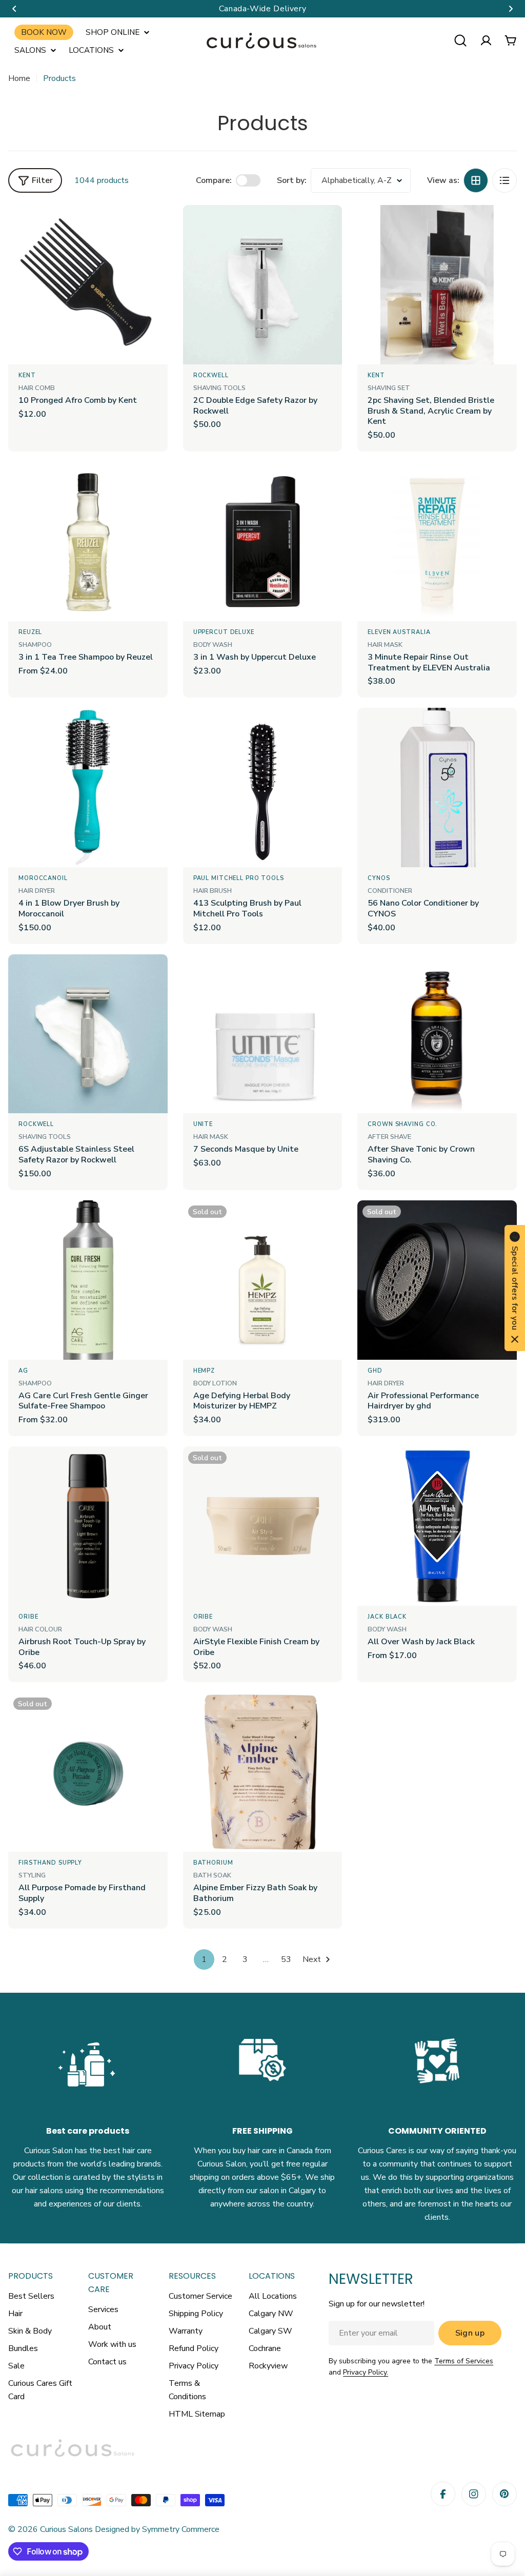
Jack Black (387, 1617)
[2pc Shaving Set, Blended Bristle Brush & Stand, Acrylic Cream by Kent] (437, 285)
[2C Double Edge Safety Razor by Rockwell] (263, 285)
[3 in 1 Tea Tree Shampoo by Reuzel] (88, 541)
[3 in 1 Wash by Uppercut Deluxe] (263, 541)
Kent (27, 375)
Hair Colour (40, 1629)
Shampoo (35, 645)
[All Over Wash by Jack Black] (437, 1526)
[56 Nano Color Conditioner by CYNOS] (437, 788)
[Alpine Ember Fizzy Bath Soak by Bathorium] (263, 1772)
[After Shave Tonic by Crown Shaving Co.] (437, 1034)
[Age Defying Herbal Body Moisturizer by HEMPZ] (263, 1280)
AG (23, 1371)
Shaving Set (389, 388)
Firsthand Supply (50, 1863)
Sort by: (292, 180)
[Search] (460, 40)
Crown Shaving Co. (402, 1124)
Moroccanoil (43, 878)
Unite (203, 1124)
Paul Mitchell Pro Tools (239, 878)
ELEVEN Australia (399, 632)
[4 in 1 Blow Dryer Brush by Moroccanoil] (88, 788)
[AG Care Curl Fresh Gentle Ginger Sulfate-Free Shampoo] (88, 1280)
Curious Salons (66, 2529)
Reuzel (30, 632)
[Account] (486, 40)
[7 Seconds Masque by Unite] (263, 1034)
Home (19, 78)
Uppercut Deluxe (224, 632)
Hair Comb (37, 388)
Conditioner (390, 891)
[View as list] (504, 180)
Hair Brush (213, 891)
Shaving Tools (219, 388)
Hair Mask (385, 645)
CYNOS (379, 878)
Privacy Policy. (366, 2372)
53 (286, 1959)
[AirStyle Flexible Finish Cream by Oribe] (263, 1526)
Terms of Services (464, 2361)
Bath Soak (212, 1875)
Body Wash (213, 645)
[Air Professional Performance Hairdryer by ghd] (437, 1280)
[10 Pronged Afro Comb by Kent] (88, 285)
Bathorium (213, 1863)
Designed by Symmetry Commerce (156, 2529)
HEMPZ (204, 1371)
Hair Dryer (37, 891)
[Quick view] (153, 228)
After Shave (389, 1137)
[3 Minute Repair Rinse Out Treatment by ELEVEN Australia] (437, 541)
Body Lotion (215, 1383)
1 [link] (204, 1959)
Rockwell (211, 375)
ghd (375, 1371)
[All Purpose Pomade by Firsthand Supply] (88, 1772)
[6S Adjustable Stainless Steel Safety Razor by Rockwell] (88, 1034)
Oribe (28, 1617)
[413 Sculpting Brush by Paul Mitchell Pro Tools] (263, 788)
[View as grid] (476, 180)
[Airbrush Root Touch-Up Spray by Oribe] (88, 1526)
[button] (14, 9)
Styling (32, 1875)
